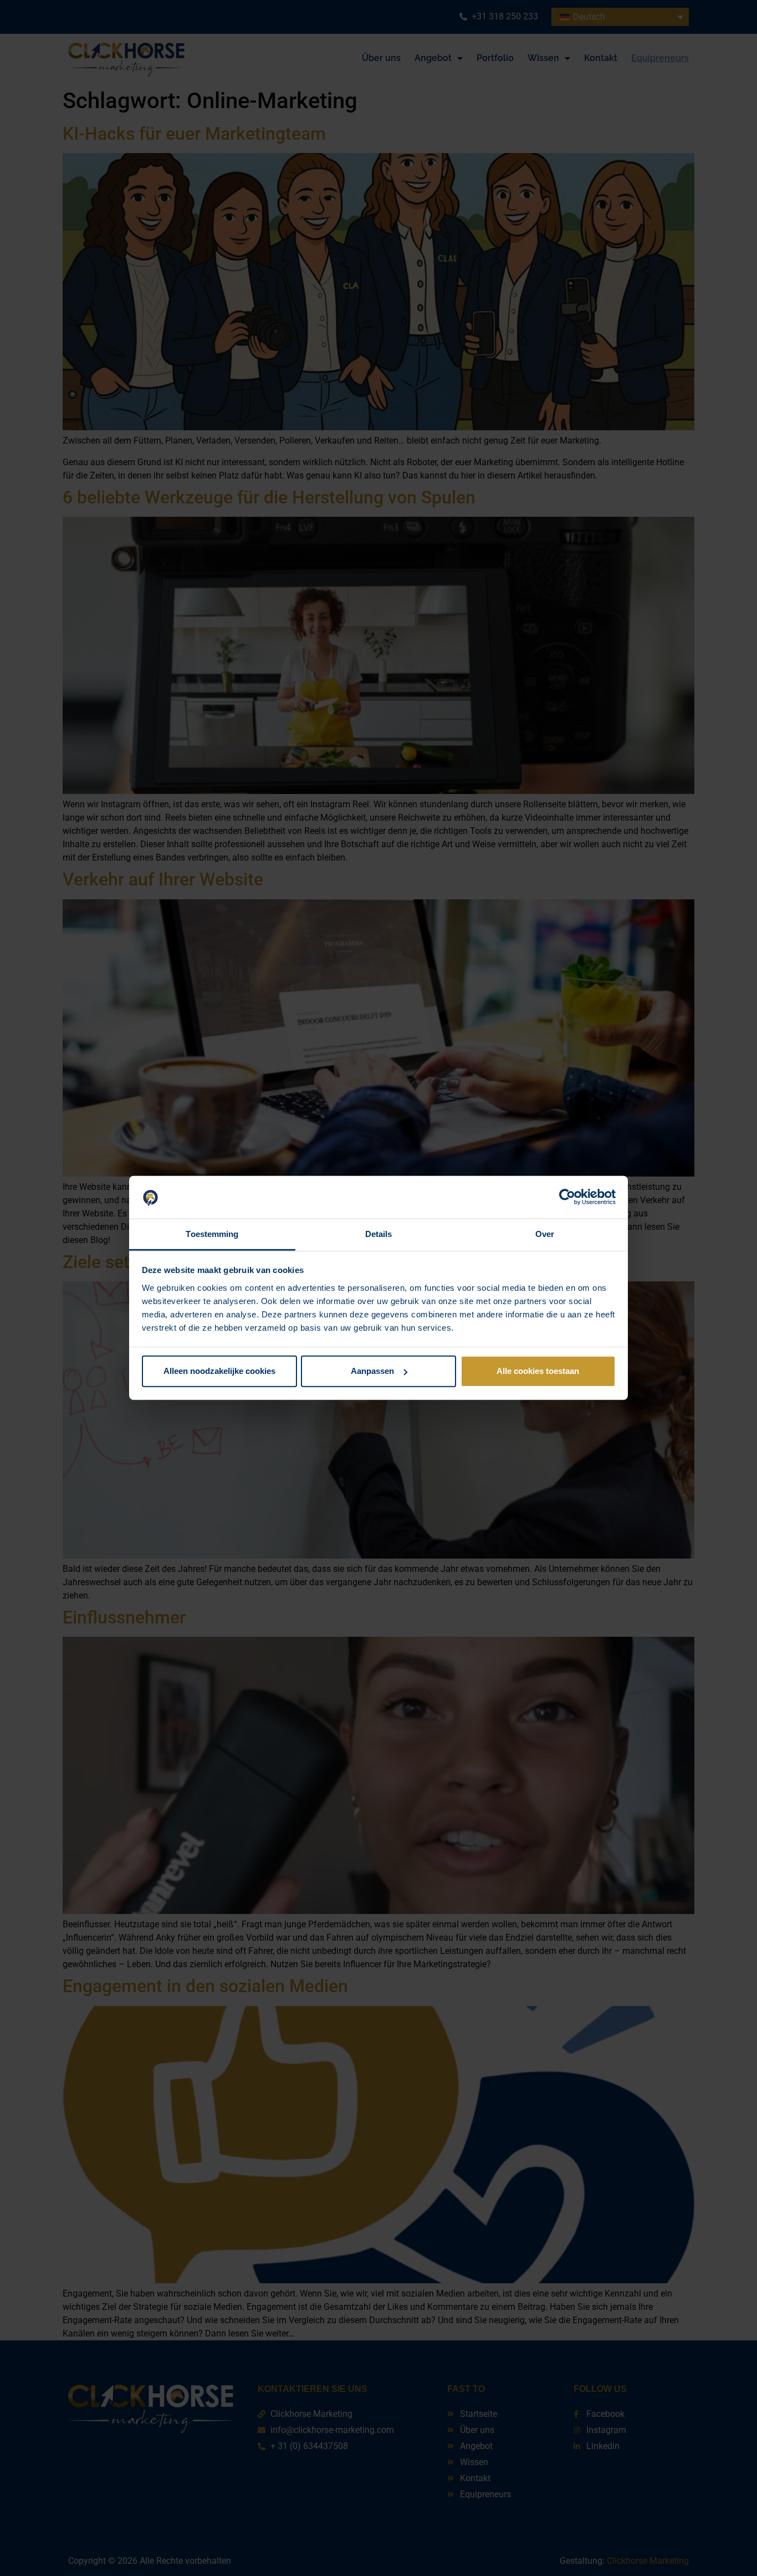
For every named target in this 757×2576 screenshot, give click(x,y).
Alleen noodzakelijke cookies (219, 1371)
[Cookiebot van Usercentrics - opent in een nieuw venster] (567, 1197)
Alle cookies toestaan (538, 1371)
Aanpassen (372, 1371)
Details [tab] (379, 1234)
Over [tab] (545, 1234)
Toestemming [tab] (212, 1234)
